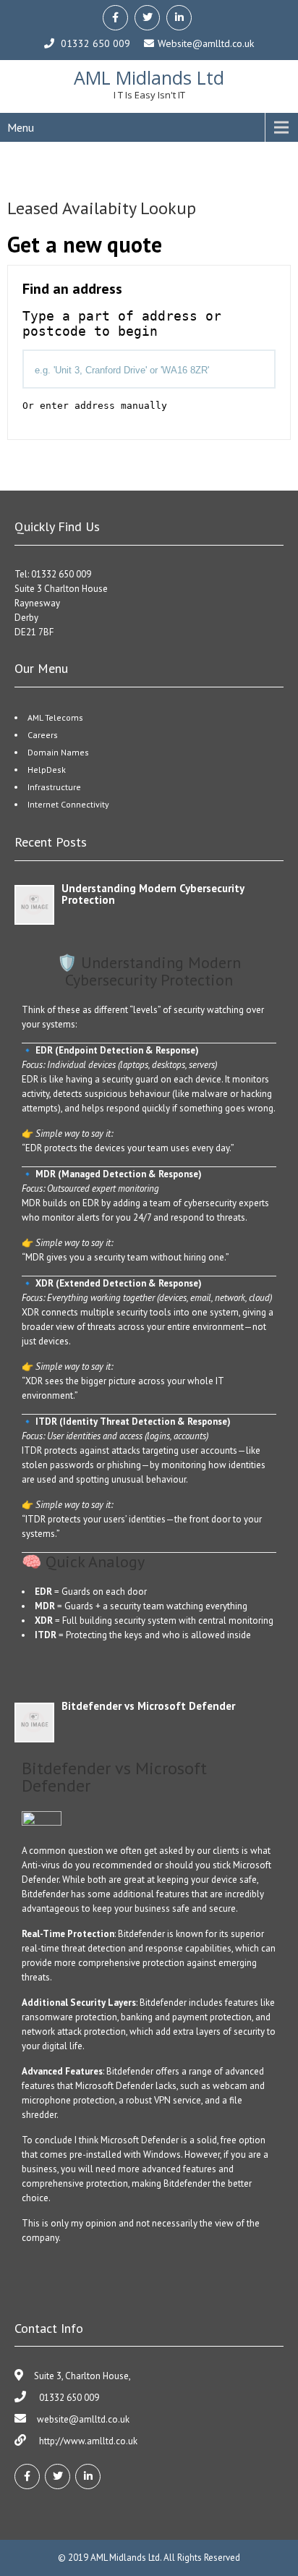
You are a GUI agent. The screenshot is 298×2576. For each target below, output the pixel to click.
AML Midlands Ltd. (127, 2558)
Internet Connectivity (68, 804)
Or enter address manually (95, 406)
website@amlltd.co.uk (83, 2419)
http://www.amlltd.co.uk (87, 2441)
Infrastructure (54, 787)
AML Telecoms (55, 717)
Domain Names (58, 752)
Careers (43, 735)
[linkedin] (179, 18)
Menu (21, 127)
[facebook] (115, 18)
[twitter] (147, 18)
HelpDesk (47, 770)
